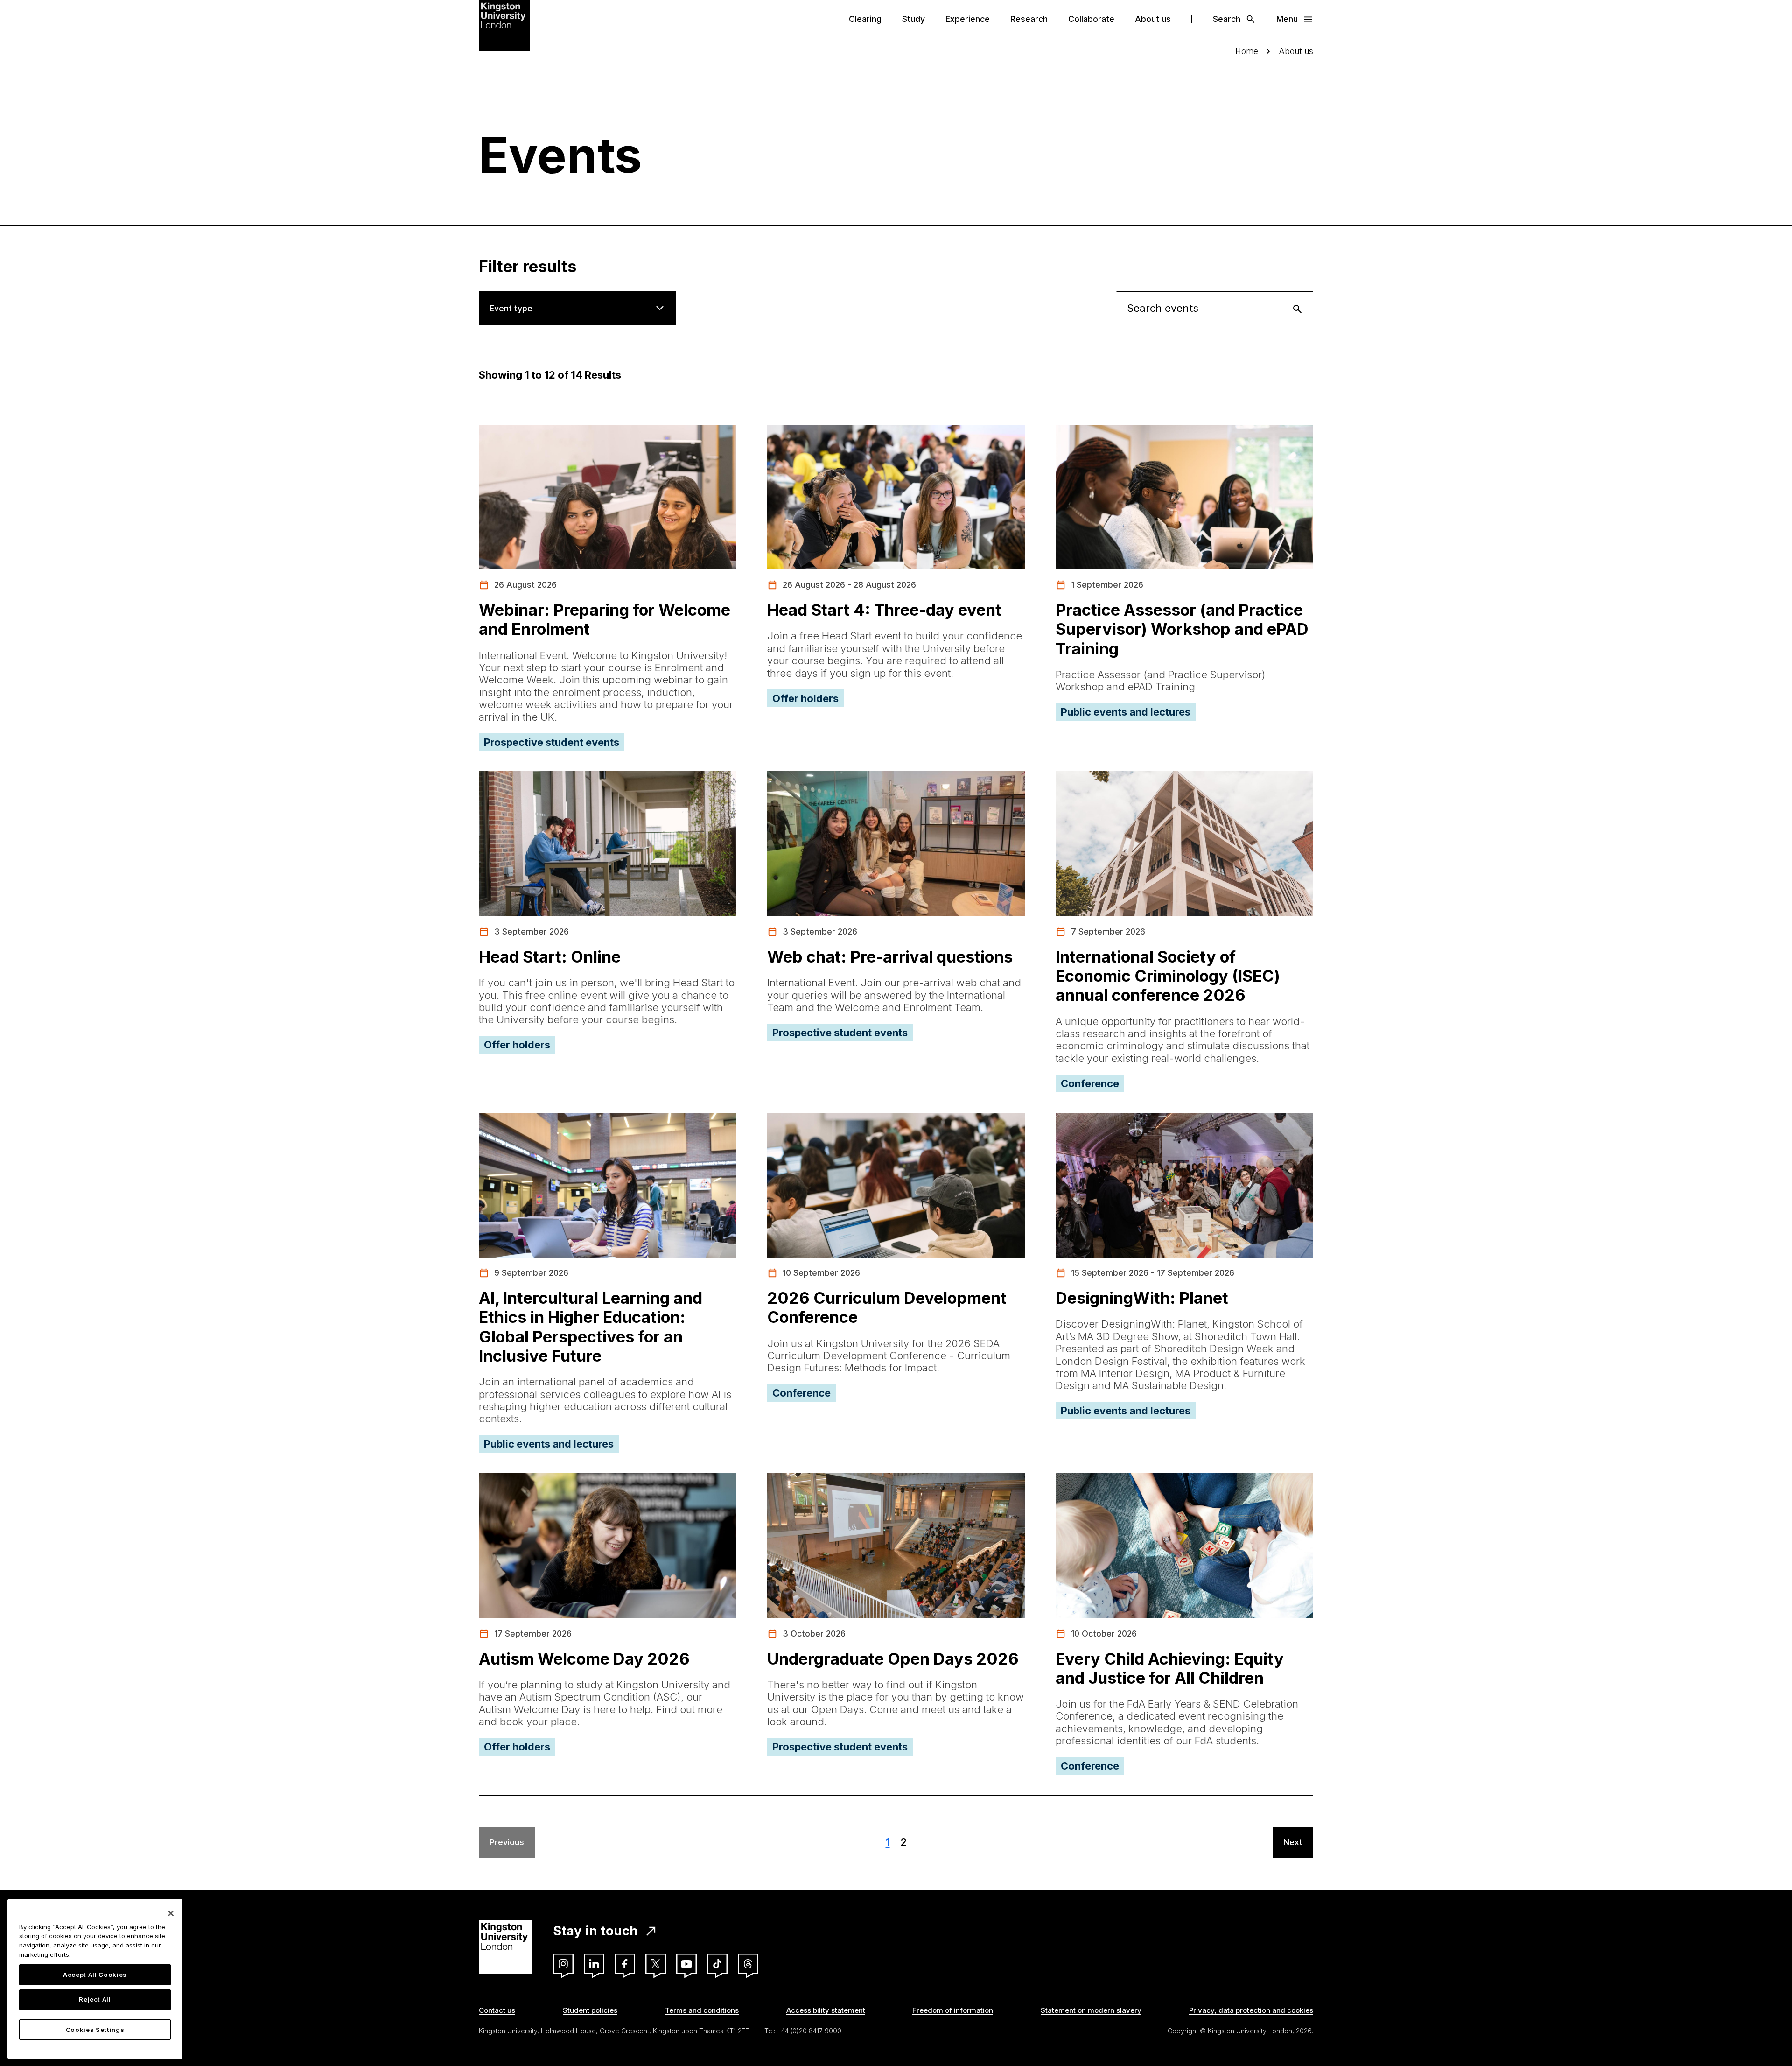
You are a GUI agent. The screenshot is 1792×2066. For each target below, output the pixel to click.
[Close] (171, 1913)
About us (1153, 19)
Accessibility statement (826, 2010)
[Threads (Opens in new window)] (748, 1964)
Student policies (590, 2010)
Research (1029, 19)
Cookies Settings (95, 2030)
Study (913, 19)
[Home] (504, 25)
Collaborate (1091, 19)
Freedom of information (953, 2010)
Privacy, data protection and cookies (1251, 2010)
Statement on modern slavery (1091, 2010)
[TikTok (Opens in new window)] (717, 1964)
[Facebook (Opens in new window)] (625, 1964)
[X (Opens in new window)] (656, 1964)
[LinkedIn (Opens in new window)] (594, 1964)
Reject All (95, 2000)
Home (1247, 51)
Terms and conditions (702, 2010)
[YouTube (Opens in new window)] (686, 1964)
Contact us (497, 2010)
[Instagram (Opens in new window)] (563, 1964)
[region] (95, 1979)
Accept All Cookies (95, 1975)
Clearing (865, 19)
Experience (968, 19)
